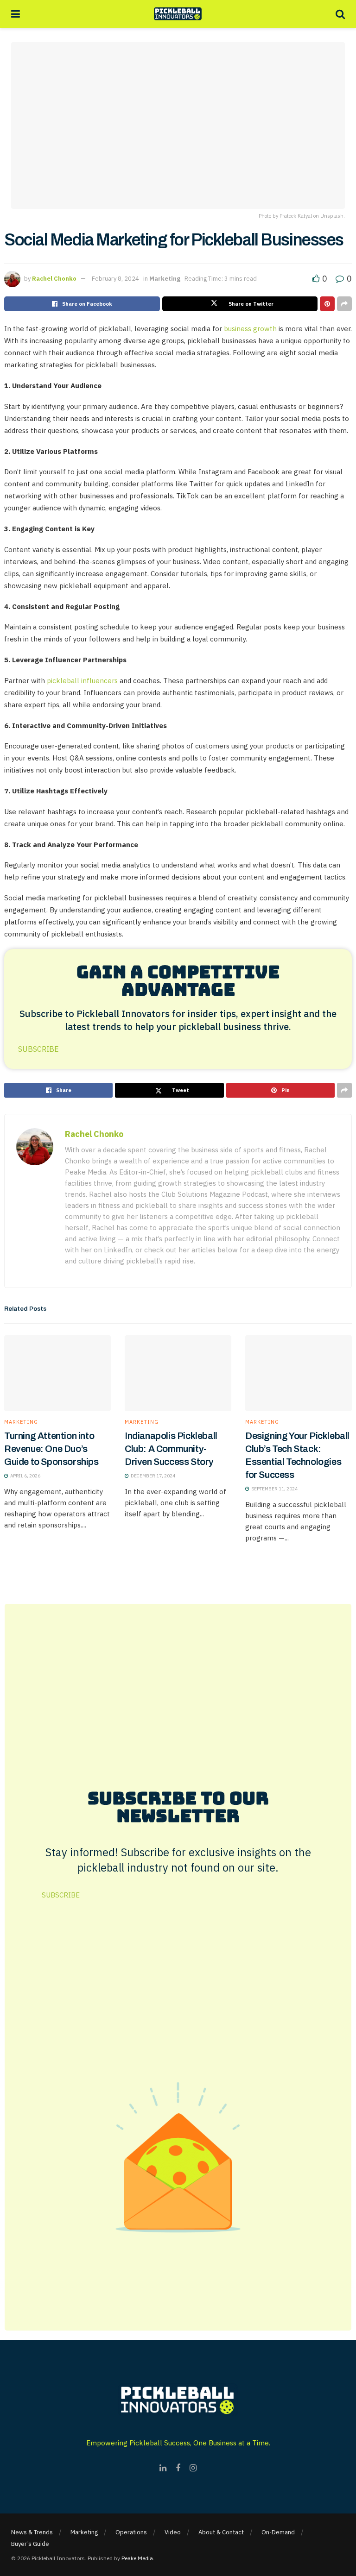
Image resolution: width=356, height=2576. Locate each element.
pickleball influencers (82, 681)
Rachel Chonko (54, 279)
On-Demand (278, 2532)
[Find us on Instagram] (193, 2468)
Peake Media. (138, 2558)
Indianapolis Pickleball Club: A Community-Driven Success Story (171, 1449)
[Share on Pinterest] (327, 304)
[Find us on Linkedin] (163, 2468)
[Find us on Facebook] (178, 2468)
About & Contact (221, 2532)
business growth (250, 329)
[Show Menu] (16, 14)
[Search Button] (340, 14)
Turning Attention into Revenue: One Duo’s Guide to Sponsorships (51, 1449)
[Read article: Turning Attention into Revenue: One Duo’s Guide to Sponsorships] (57, 1373)
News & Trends (32, 2532)
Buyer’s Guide (30, 2544)
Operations (131, 2532)
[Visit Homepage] (178, 14)
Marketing (165, 279)
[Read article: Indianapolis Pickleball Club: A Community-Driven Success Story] (178, 1373)
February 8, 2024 (115, 279)
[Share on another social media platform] (344, 304)
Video (173, 2532)
